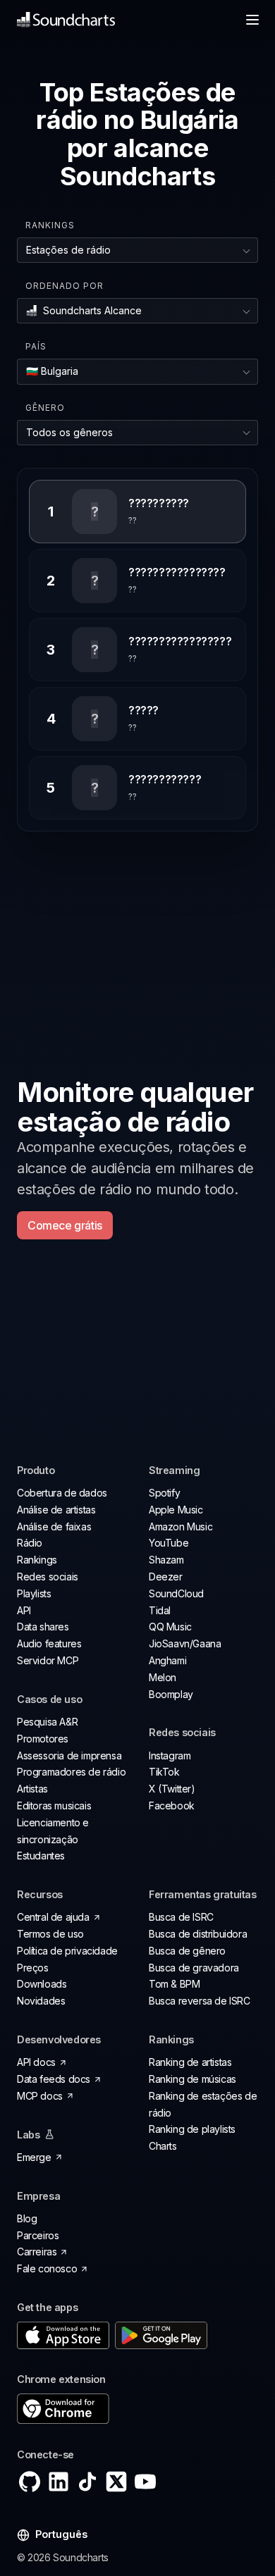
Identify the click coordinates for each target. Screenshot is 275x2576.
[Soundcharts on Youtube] (145, 2482)
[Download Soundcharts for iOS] (63, 2335)
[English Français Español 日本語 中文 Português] (52, 2535)
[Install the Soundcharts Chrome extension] (137, 2409)
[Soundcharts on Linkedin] (59, 2482)
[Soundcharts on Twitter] (116, 2482)
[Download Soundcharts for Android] (161, 2335)
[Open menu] (252, 20)
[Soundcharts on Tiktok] (87, 2482)
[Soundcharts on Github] (30, 2482)
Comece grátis (65, 1225)
